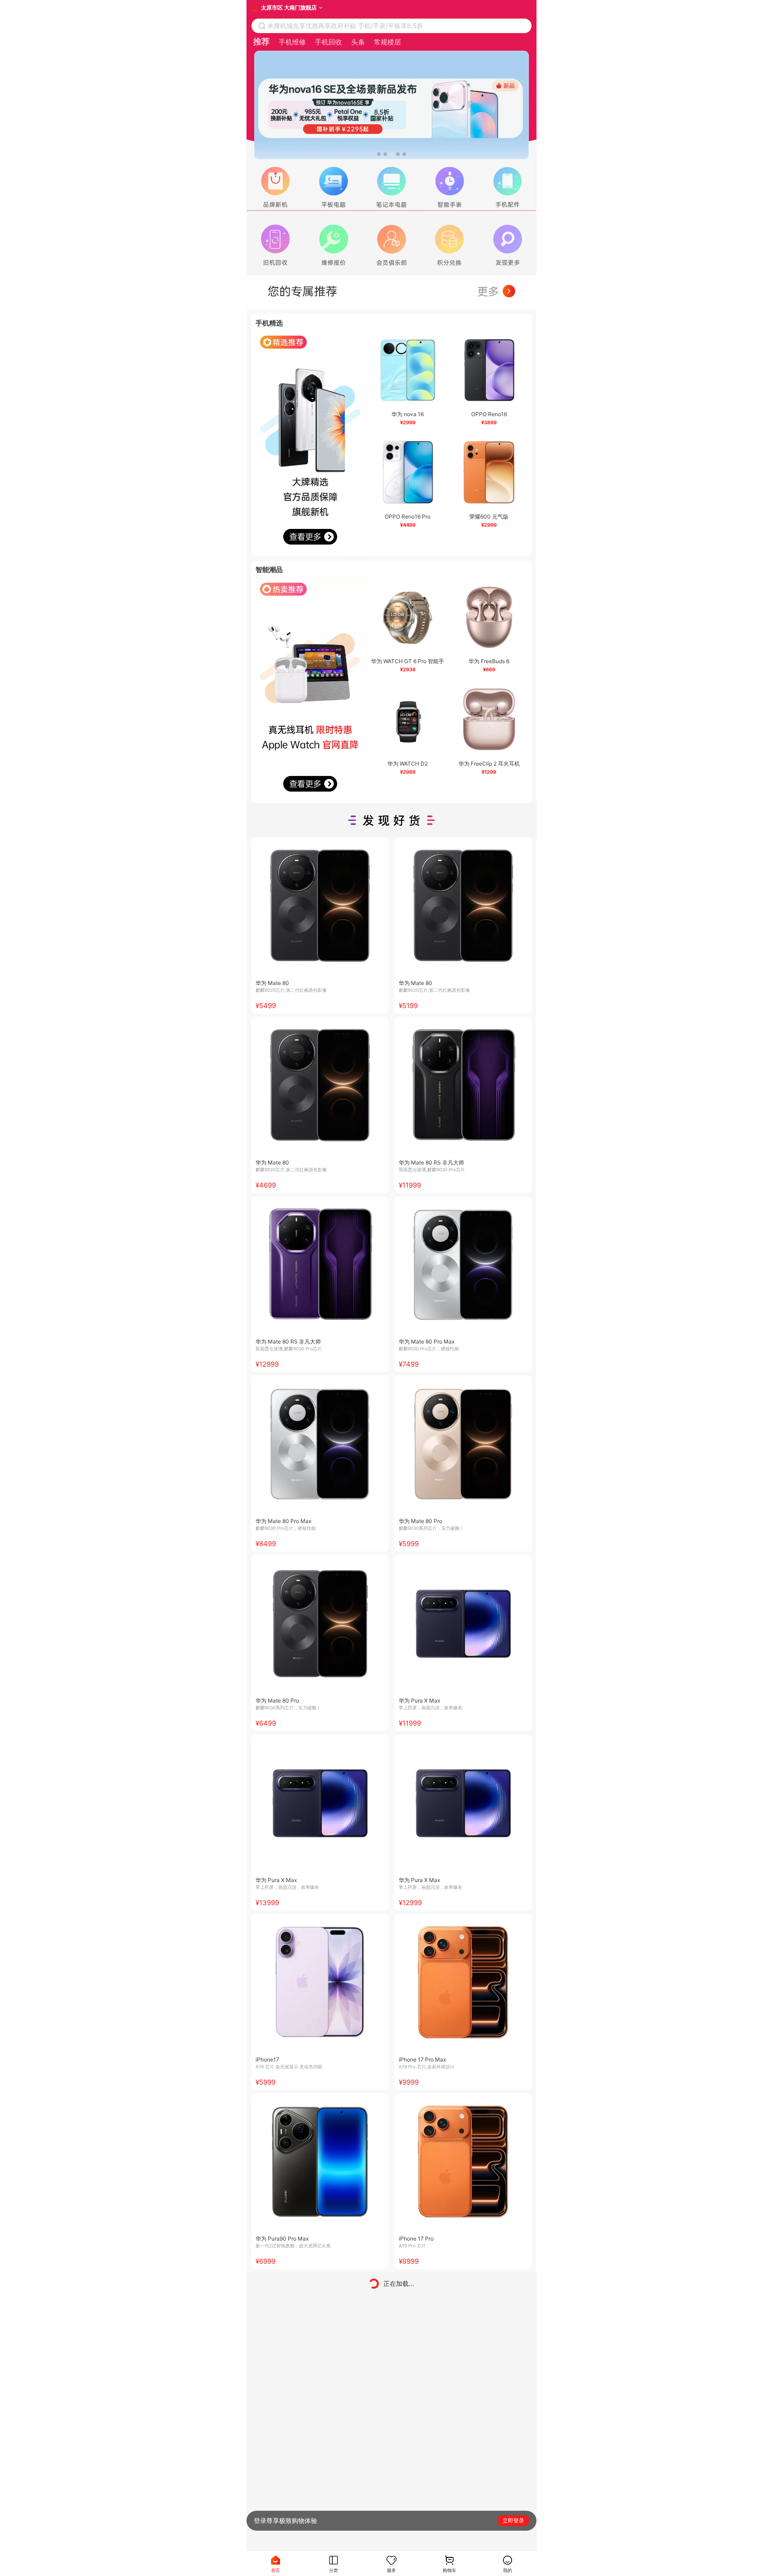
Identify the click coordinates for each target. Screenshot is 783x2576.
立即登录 (513, 2520)
